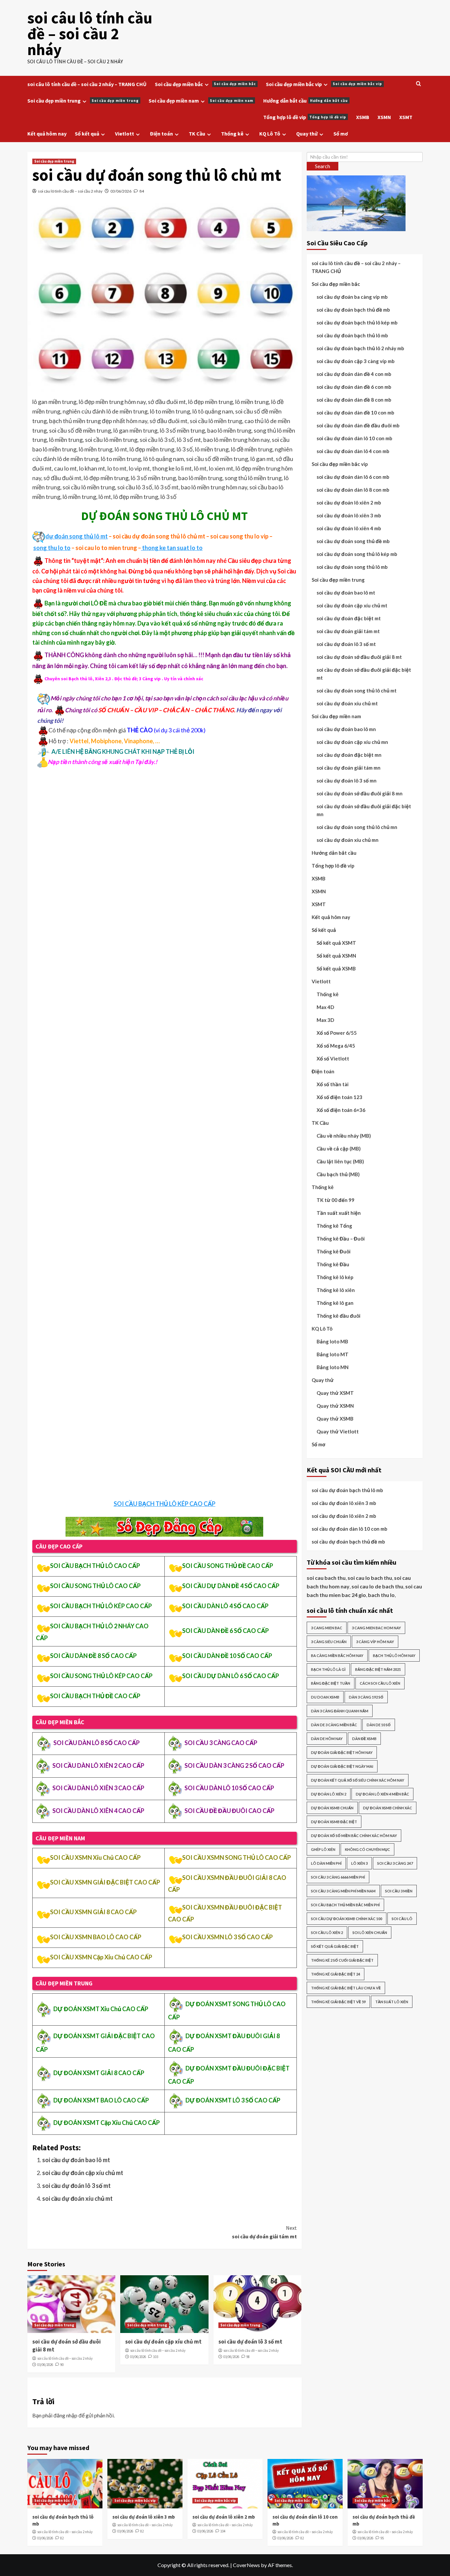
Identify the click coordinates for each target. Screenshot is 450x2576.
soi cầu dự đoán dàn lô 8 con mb (353, 490)
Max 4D (325, 1007)
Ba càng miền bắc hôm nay (337, 1656)
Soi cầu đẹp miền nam (201, 101)
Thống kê (232, 134)
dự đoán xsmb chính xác (388, 1808)
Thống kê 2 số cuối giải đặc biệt (342, 1960)
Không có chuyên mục (367, 1849)
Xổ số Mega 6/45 (336, 1046)
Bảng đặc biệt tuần (331, 1683)
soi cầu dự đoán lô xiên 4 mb (349, 528)
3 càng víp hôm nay (375, 1642)
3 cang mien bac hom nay (376, 1628)
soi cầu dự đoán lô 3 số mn (347, 781)
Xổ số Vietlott (333, 1058)
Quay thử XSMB (335, 1419)
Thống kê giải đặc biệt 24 (336, 1974)
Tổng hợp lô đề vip (305, 117)
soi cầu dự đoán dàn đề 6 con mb (354, 387)
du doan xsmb (325, 1697)
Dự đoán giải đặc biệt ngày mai (342, 1766)
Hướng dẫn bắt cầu (306, 101)
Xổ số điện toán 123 (339, 1097)
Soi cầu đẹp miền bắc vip (324, 84)
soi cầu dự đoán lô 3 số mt (76, 2186)
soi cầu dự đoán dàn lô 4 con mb (353, 451)
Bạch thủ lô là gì (328, 1669)
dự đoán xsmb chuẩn (332, 1808)
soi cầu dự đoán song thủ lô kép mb (357, 554)
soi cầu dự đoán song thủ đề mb (353, 541)
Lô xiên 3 (359, 1863)
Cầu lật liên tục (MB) (340, 1161)
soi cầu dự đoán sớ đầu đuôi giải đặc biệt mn (364, 810)
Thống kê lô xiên (336, 1290)
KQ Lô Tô (270, 134)
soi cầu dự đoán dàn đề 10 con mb (355, 413)
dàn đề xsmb (364, 1739)
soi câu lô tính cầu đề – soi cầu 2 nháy (90, 34)
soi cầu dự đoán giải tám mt (264, 2232)
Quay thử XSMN (335, 1406)
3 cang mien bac (327, 1628)
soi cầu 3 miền (399, 1891)
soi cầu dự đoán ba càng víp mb (352, 297)
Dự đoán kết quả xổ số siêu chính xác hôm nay (358, 1780)
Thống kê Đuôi (334, 1251)
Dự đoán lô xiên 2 (329, 1794)
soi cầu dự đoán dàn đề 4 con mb (354, 374)
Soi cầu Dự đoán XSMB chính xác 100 (347, 1919)
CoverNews (246, 2565)
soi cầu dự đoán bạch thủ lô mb (352, 335)
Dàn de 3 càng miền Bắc (334, 1725)
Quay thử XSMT (335, 1393)
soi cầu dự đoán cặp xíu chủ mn (352, 742)
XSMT (406, 117)
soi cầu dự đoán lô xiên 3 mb (349, 515)
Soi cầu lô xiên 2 (327, 1932)
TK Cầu (197, 134)
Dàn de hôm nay (327, 1739)
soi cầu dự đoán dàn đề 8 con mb (354, 400)
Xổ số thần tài (333, 1084)
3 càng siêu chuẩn (329, 1642)
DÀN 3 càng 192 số (366, 1697)
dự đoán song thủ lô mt (77, 536)
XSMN (384, 117)
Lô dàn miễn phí (326, 1863)
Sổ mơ (341, 134)
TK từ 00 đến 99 (336, 1200)
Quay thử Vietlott (338, 1431)
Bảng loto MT (333, 1354)
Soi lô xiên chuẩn (370, 1932)
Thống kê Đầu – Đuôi (341, 1239)
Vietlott (125, 134)
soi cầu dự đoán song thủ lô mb (352, 567)
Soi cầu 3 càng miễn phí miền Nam (343, 1891)
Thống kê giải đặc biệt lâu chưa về (346, 1988)
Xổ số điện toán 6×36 (341, 1110)
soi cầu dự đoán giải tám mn (349, 768)
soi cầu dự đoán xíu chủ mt (77, 2198)
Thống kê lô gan (335, 1303)
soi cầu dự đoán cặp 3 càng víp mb (356, 361)
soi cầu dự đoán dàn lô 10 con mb (354, 438)
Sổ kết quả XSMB (336, 968)
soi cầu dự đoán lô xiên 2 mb (349, 503)
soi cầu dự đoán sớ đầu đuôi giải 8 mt (359, 657)
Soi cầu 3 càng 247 (395, 1863)
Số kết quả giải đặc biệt (335, 1946)
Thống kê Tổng (334, 1226)
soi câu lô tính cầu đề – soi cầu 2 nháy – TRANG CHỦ (87, 84)
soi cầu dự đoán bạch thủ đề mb (353, 310)
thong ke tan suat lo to (172, 548)
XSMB (363, 117)
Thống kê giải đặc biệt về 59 (338, 2002)
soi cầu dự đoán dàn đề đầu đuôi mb (358, 425)
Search (323, 166)
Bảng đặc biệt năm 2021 (378, 1669)
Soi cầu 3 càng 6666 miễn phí (338, 1877)
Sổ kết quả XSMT (336, 943)
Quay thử (307, 134)
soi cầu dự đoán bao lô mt (76, 2160)
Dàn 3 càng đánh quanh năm (340, 1711)
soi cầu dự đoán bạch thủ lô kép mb (357, 322)
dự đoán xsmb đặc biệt (334, 1822)
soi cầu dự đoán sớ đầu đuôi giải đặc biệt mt (364, 674)
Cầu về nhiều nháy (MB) (344, 1136)
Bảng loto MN (333, 1367)
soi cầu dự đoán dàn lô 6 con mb (353, 477)
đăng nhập (65, 2415)
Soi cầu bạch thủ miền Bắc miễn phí (345, 1905)
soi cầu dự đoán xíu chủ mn (348, 840)
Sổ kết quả (87, 134)
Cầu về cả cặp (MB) (339, 1149)
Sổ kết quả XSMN (336, 956)
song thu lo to (52, 548)
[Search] (419, 84)
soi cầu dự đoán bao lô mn (346, 729)
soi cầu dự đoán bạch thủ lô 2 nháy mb (360, 348)
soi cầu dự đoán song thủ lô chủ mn (357, 827)
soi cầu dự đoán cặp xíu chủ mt (83, 2173)
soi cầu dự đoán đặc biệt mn (349, 755)
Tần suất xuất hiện (339, 1213)
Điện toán (161, 134)
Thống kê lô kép (335, 1277)
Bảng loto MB (332, 1341)
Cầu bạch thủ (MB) (338, 1174)
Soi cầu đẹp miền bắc (205, 84)
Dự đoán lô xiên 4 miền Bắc (382, 1794)
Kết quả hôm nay (47, 134)
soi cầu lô (402, 1919)
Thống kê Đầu (333, 1264)
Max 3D (325, 1020)
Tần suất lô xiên (392, 2002)
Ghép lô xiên (323, 1849)
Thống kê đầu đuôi (338, 1316)
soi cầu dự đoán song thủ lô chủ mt (357, 690)
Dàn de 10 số (379, 1725)
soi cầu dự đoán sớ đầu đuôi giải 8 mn (360, 793)
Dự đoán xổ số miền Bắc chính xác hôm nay (354, 1836)
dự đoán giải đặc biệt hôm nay (342, 1752)
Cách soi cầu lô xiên (380, 1683)
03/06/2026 (121, 191)
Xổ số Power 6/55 (337, 1033)
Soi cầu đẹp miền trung (83, 101)
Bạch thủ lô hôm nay (394, 1656)
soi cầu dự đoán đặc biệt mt (349, 618)
